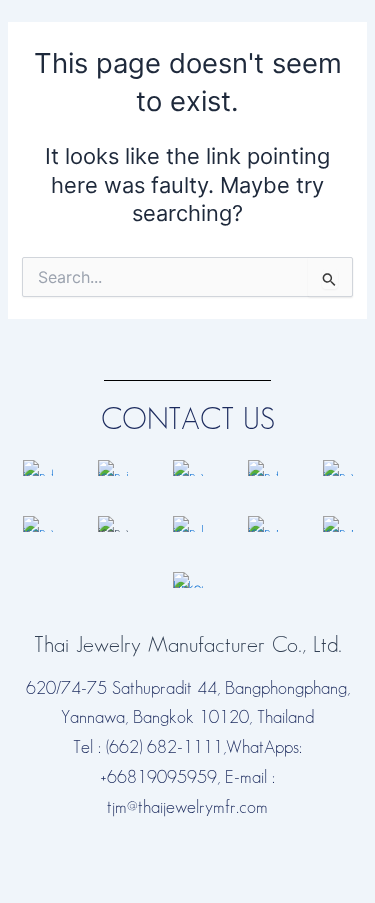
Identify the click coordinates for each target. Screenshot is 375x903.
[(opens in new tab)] (38, 467)
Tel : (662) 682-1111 (148, 748)
